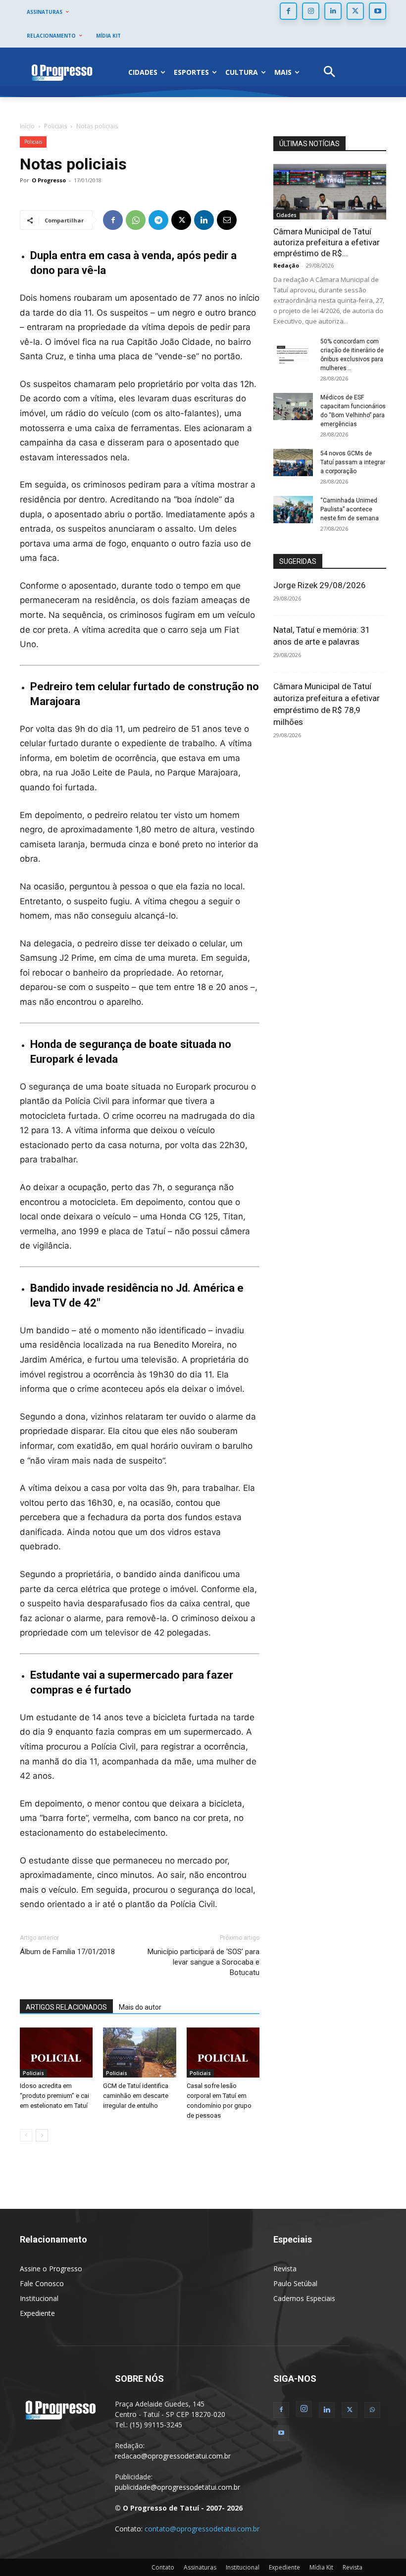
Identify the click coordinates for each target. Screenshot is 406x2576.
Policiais (55, 126)
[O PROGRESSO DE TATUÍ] (62, 72)
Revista (285, 2269)
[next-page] (42, 2135)
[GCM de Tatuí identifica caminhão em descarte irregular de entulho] (139, 2053)
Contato (163, 2567)
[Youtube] (378, 11)
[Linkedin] (333, 11)
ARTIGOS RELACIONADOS (66, 2007)
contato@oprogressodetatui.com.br (202, 2529)
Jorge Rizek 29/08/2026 (320, 585)
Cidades (286, 215)
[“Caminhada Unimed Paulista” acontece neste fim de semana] (293, 510)
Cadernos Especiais (304, 2298)
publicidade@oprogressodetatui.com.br (178, 2487)
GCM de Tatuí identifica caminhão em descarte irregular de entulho (136, 2096)
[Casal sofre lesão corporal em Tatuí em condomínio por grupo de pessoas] (223, 2053)
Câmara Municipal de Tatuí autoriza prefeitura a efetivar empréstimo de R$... (327, 242)
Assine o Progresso (51, 2269)
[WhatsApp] (136, 220)
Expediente (37, 2313)
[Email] (227, 220)
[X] (355, 11)
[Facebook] (288, 11)
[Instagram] (311, 11)
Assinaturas (200, 2567)
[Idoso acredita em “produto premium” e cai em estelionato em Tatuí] (56, 2053)
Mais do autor (140, 2007)
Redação (286, 265)
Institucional (39, 2298)
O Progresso (49, 180)
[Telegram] (158, 220)
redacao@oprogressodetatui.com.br (173, 2456)
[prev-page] (26, 2135)
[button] (330, 73)
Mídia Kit (321, 2567)
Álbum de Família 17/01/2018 (67, 1952)
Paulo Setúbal (295, 2283)
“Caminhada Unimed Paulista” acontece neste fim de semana (350, 509)
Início (27, 126)
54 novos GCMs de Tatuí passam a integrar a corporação (353, 462)
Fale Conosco (42, 2283)
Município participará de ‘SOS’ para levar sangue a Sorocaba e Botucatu (203, 1962)
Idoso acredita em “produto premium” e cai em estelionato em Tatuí (54, 2096)
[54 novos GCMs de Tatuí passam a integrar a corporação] (293, 463)
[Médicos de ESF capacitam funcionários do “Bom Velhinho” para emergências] (293, 407)
